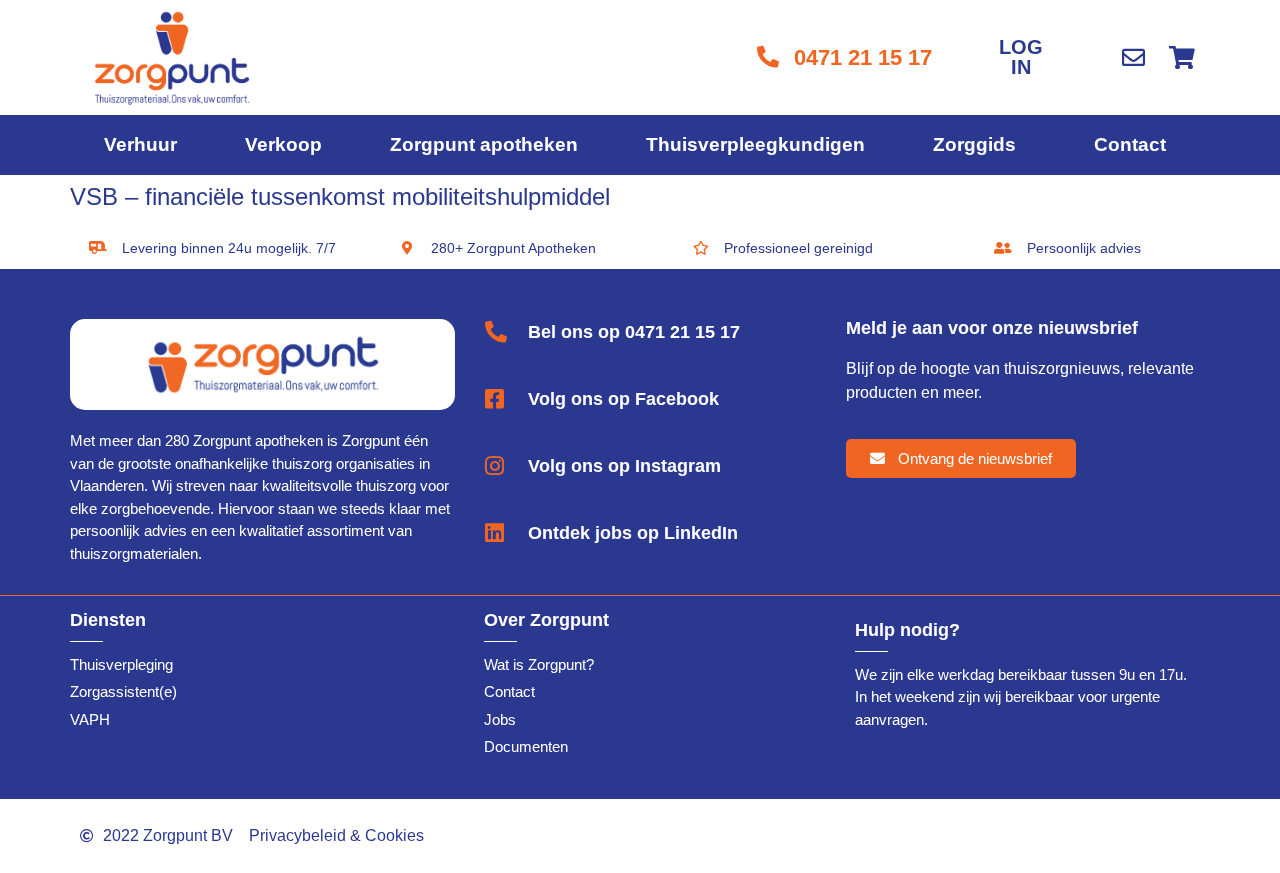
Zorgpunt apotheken (484, 144)
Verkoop (283, 144)
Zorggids (974, 144)
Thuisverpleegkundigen (755, 144)
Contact (1130, 144)
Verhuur (140, 144)
